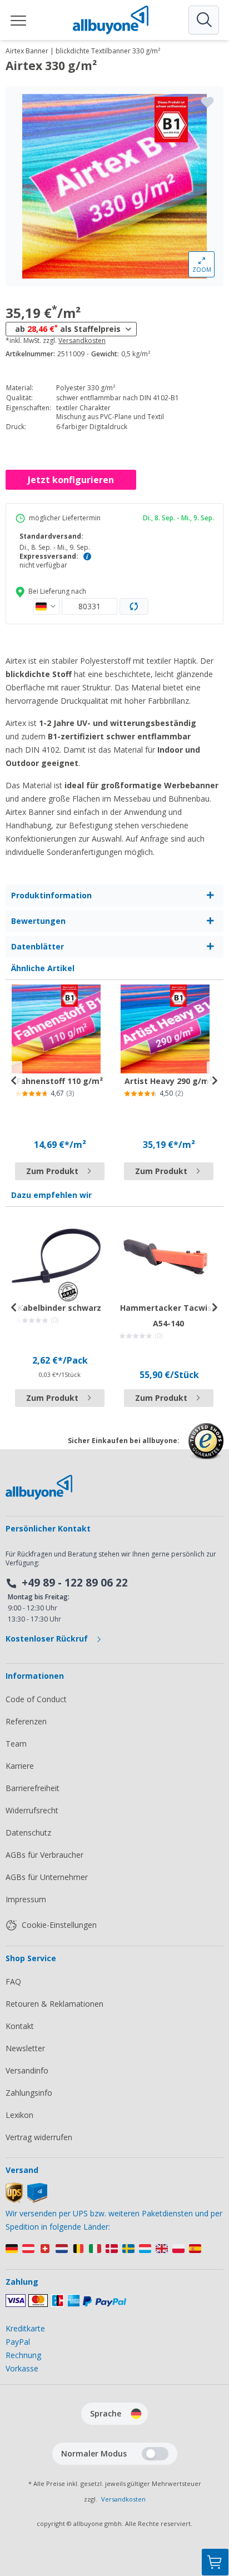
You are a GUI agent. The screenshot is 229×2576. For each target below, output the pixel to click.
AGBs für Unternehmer (47, 1877)
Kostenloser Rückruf (48, 1638)
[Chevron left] (14, 1081)
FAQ (13, 1981)
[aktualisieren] (134, 606)
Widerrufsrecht (32, 1810)
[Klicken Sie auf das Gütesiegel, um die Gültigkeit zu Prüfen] (206, 1449)
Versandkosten (82, 341)
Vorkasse (22, 2368)
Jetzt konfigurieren (71, 480)
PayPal (18, 2342)
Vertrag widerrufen (39, 2137)
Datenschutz (28, 1832)
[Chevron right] (215, 1081)
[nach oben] (215, 2507)
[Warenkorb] (215, 2562)
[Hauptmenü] (19, 20)
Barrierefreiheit (33, 1788)
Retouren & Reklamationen (54, 2004)
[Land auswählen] (46, 606)
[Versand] (26, 2200)
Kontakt (20, 2026)
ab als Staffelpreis (68, 329)
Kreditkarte (25, 2328)
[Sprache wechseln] (136, 2414)
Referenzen (26, 1721)
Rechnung (23, 2355)
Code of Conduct (36, 1699)
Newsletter (25, 2048)
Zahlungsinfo (29, 2093)
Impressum (26, 1899)
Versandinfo (27, 2070)
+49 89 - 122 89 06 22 (75, 1583)
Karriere (20, 1766)
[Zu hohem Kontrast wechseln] (155, 2454)
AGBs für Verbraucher (44, 1855)
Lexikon (19, 2115)
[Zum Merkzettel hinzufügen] (207, 102)
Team (16, 1744)
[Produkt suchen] (203, 20)
